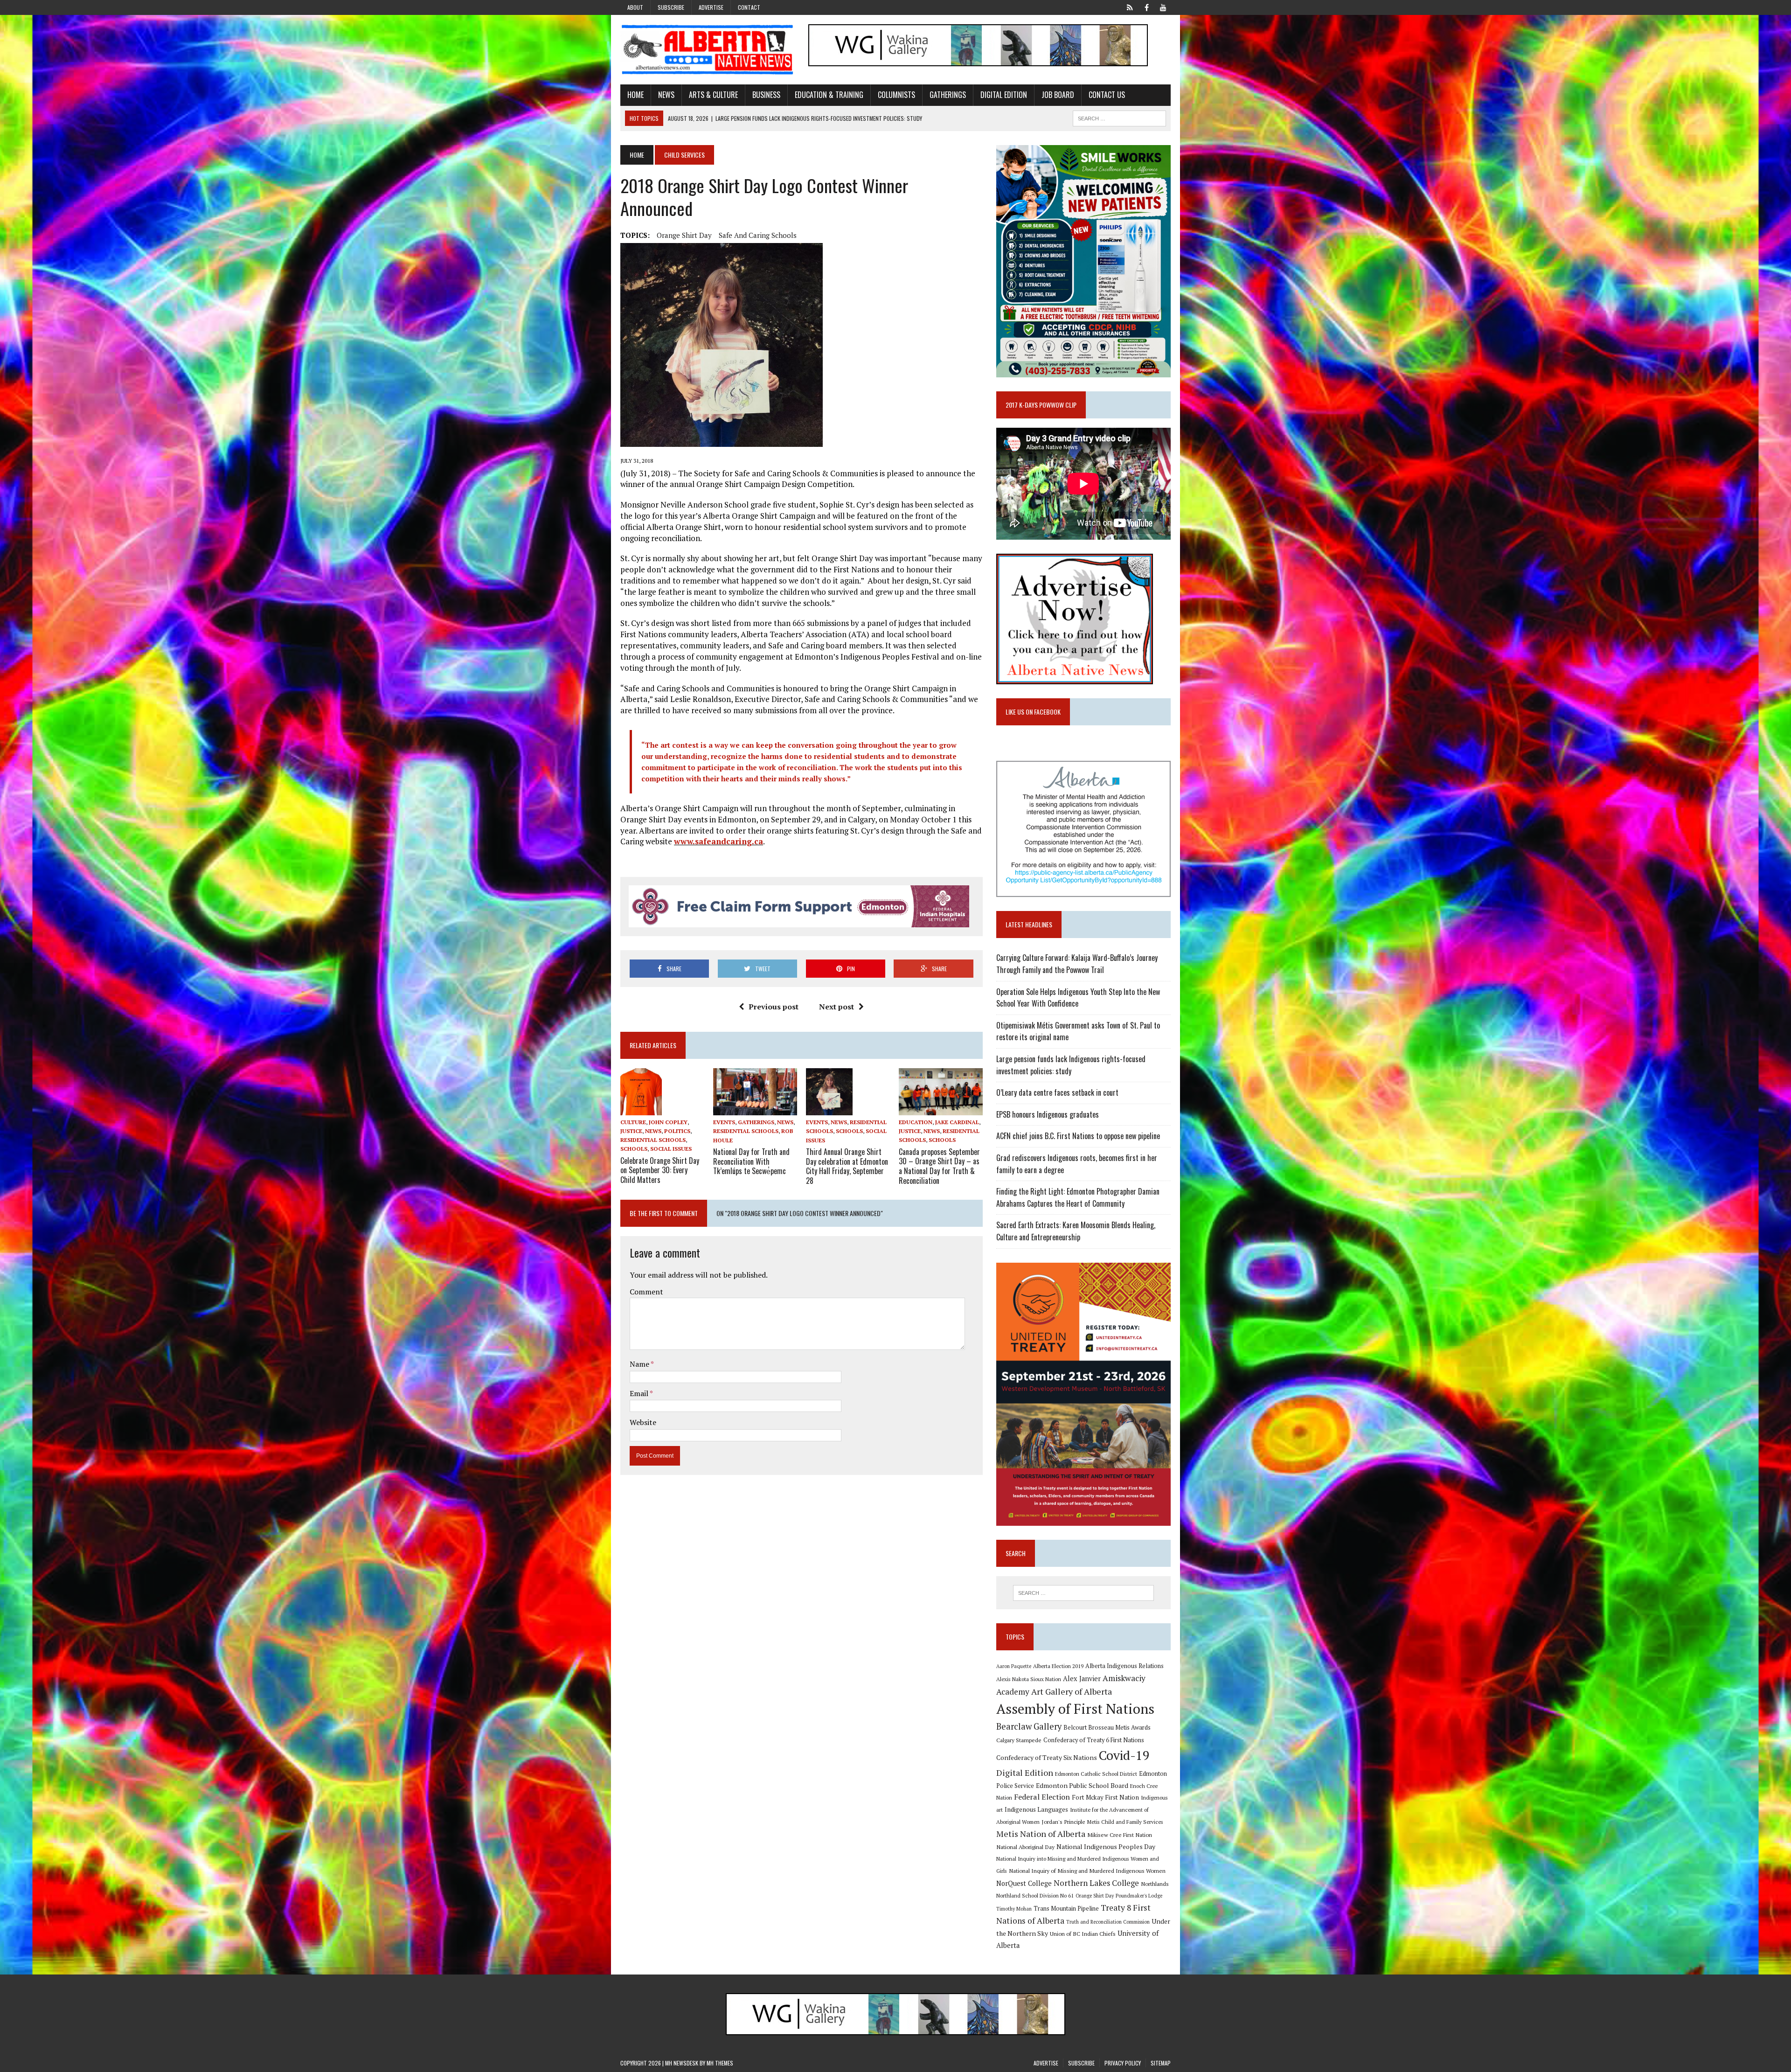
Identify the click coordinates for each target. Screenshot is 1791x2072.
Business (766, 95)
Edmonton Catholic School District (1096, 1774)
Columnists (896, 95)
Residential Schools (653, 1140)
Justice (631, 1131)
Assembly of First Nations (1075, 1709)
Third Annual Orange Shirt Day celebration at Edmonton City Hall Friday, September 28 (847, 1166)
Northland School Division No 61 (1035, 1895)
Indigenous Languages (1036, 1809)
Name (640, 1364)
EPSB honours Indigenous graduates (1048, 1114)
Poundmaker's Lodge (1139, 1896)
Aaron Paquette (1014, 1666)
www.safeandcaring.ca (718, 841)
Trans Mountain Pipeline (1066, 1909)
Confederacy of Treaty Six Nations (1047, 1757)
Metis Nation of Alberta (1041, 1834)
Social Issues (671, 1149)
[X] (1130, 7)
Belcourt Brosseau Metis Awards (1107, 1728)
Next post (836, 1007)
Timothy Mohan (1014, 1909)
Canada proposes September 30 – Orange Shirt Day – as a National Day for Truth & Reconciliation (939, 1166)
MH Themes (720, 2063)
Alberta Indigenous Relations (1125, 1666)
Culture (633, 1122)
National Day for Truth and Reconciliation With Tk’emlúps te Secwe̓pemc (751, 1161)
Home (635, 95)
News (666, 95)
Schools (634, 1149)
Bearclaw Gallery (1029, 1726)
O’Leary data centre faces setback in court (1057, 1092)
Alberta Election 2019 (1058, 1666)
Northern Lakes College (1096, 1883)
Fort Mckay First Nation (1105, 1797)
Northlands (1155, 1884)
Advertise (711, 7)
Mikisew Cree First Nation (1120, 1835)
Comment (646, 1292)
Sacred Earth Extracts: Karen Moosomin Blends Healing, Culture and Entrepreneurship (1076, 1231)
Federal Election (1042, 1797)
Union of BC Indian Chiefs (1083, 1933)
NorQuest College (1024, 1883)
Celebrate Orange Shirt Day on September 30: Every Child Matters (660, 1170)
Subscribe (671, 7)
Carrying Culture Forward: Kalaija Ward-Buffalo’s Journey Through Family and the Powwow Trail (1077, 964)
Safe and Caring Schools (758, 235)
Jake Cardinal (957, 1122)
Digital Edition (1004, 95)
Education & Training (829, 95)
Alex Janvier (1082, 1679)
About (635, 7)
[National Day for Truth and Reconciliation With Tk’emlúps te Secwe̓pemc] (755, 1109)
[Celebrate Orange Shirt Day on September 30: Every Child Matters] (641, 1109)
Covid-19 (1124, 1755)
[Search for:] (1083, 1593)
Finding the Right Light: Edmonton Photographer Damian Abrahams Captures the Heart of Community (1078, 1197)
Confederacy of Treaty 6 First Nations (1094, 1740)
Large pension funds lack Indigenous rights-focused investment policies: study (1071, 1065)
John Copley (668, 1122)
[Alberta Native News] (708, 50)
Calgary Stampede (1019, 1740)
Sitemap (1161, 2063)
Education (916, 1122)
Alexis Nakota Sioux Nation (1029, 1679)
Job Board (1058, 95)
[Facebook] (1146, 7)
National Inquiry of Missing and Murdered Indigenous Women (1087, 1870)
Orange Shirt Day (684, 235)
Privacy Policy (1123, 2063)
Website (643, 1422)
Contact (749, 7)
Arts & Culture (713, 95)
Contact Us (1107, 95)
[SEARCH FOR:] (1119, 117)
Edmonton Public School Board (1082, 1785)
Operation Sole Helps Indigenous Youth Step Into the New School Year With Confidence (1078, 998)
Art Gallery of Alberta (1072, 1691)
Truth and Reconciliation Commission (1108, 1922)
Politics (677, 1131)
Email (640, 1393)
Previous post (774, 1007)
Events (724, 1122)
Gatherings (948, 95)
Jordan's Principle (1063, 1822)
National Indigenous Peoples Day (1106, 1846)
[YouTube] (1163, 7)
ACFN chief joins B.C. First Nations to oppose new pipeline (1078, 1136)
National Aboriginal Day (1025, 1847)
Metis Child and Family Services (1125, 1822)
